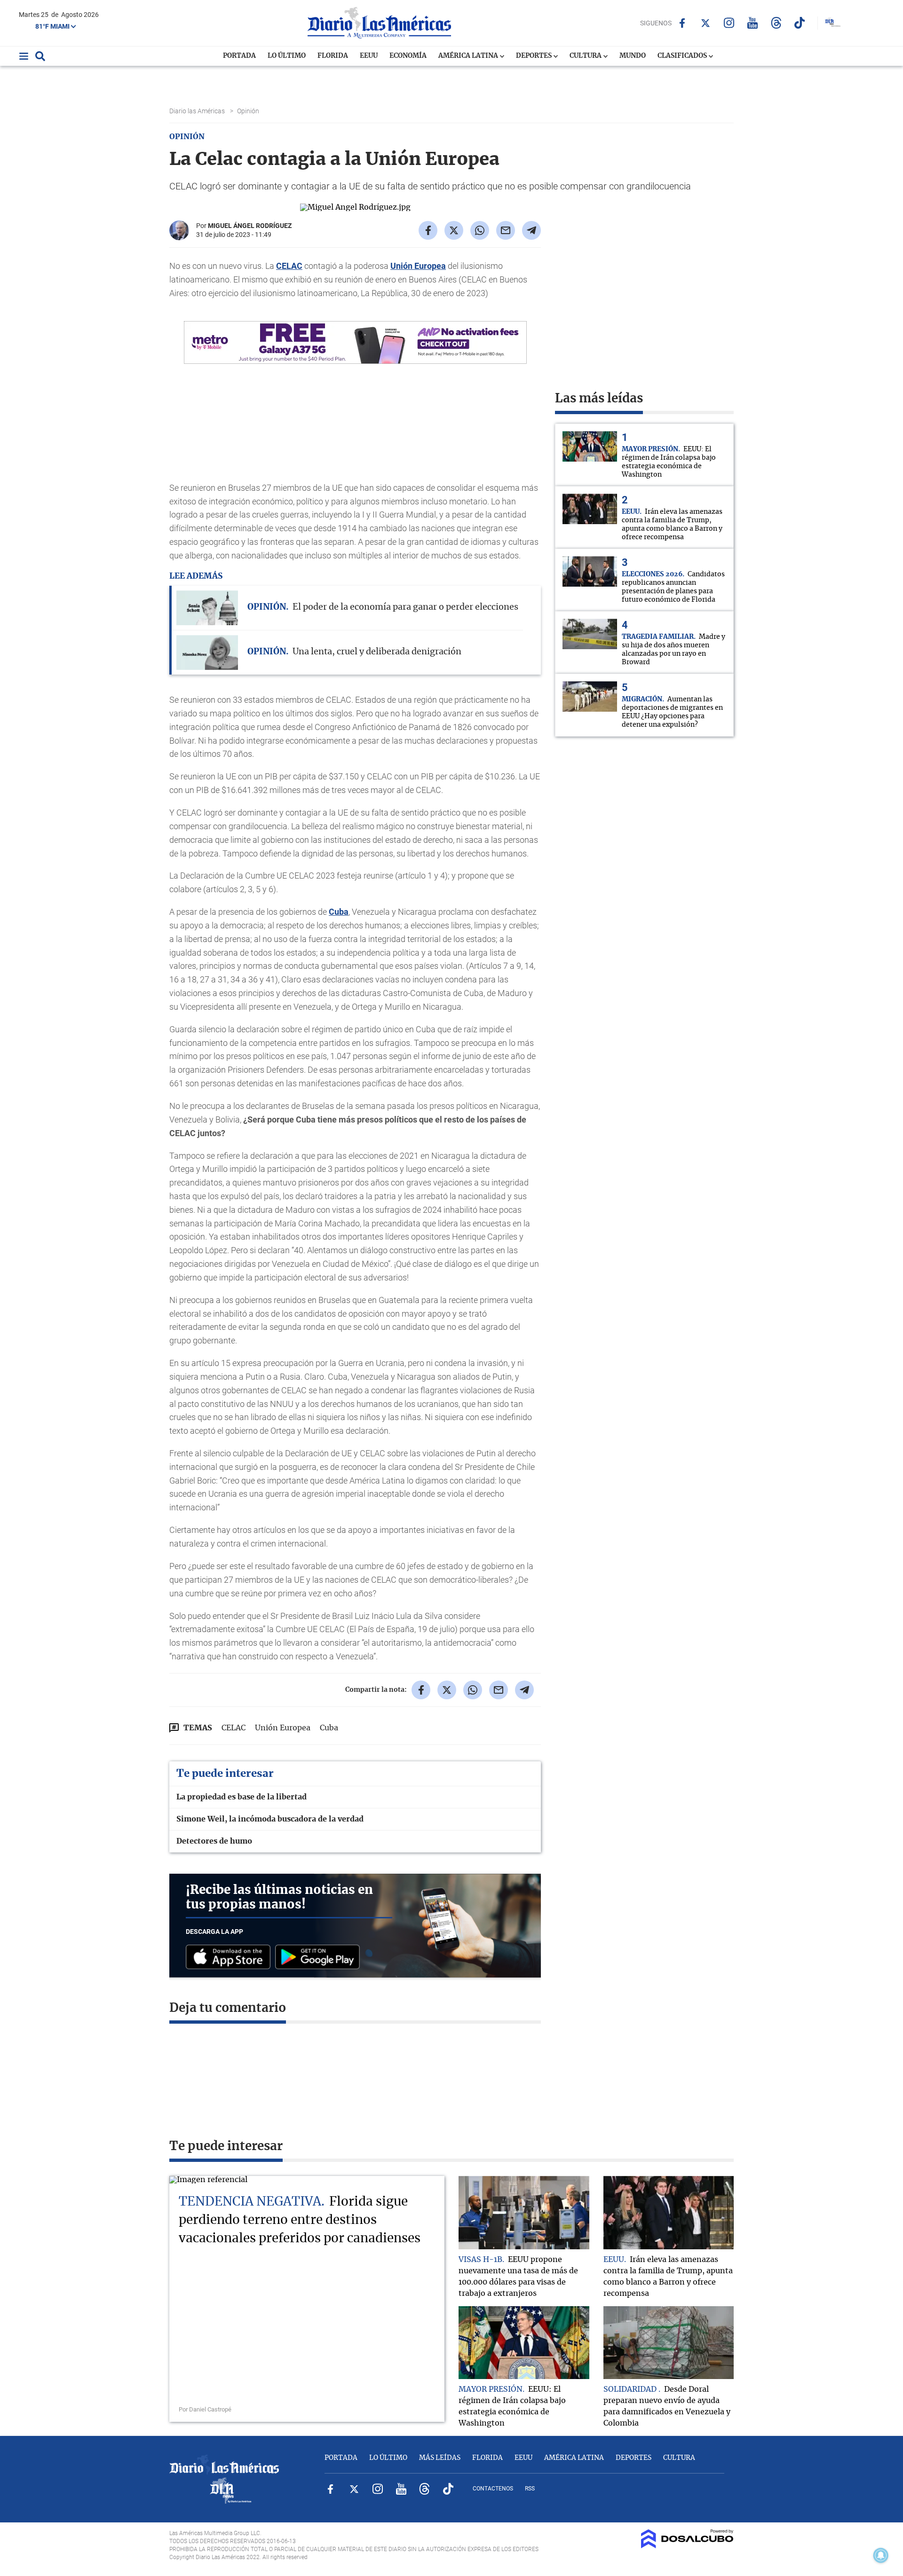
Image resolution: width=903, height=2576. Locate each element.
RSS (530, 2489)
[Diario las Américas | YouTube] (753, 23)
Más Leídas (440, 2458)
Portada (239, 56)
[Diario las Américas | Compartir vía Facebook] (428, 230)
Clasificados (683, 56)
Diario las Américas (198, 111)
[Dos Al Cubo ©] (687, 2546)
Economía (408, 56)
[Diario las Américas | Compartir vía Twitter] (454, 230)
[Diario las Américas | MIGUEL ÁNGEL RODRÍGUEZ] (179, 236)
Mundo (633, 56)
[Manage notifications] (881, 2555)
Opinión (249, 111)
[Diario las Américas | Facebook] (682, 23)
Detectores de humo (214, 1841)
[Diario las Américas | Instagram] (729, 23)
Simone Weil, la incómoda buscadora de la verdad (270, 1819)
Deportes (535, 56)
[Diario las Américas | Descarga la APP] (230, 1958)
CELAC (289, 266)
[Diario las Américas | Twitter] (706, 23)
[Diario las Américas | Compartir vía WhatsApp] (480, 230)
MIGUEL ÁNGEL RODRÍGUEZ (250, 226)
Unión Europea (418, 266)
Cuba (339, 912)
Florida (333, 56)
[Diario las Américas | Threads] (776, 23)
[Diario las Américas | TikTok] (800, 23)
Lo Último (287, 56)
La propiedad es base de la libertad (242, 1797)
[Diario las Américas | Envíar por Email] (506, 230)
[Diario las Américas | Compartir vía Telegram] (531, 230)
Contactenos (493, 2489)
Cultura (586, 56)
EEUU (369, 56)
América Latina (469, 56)
